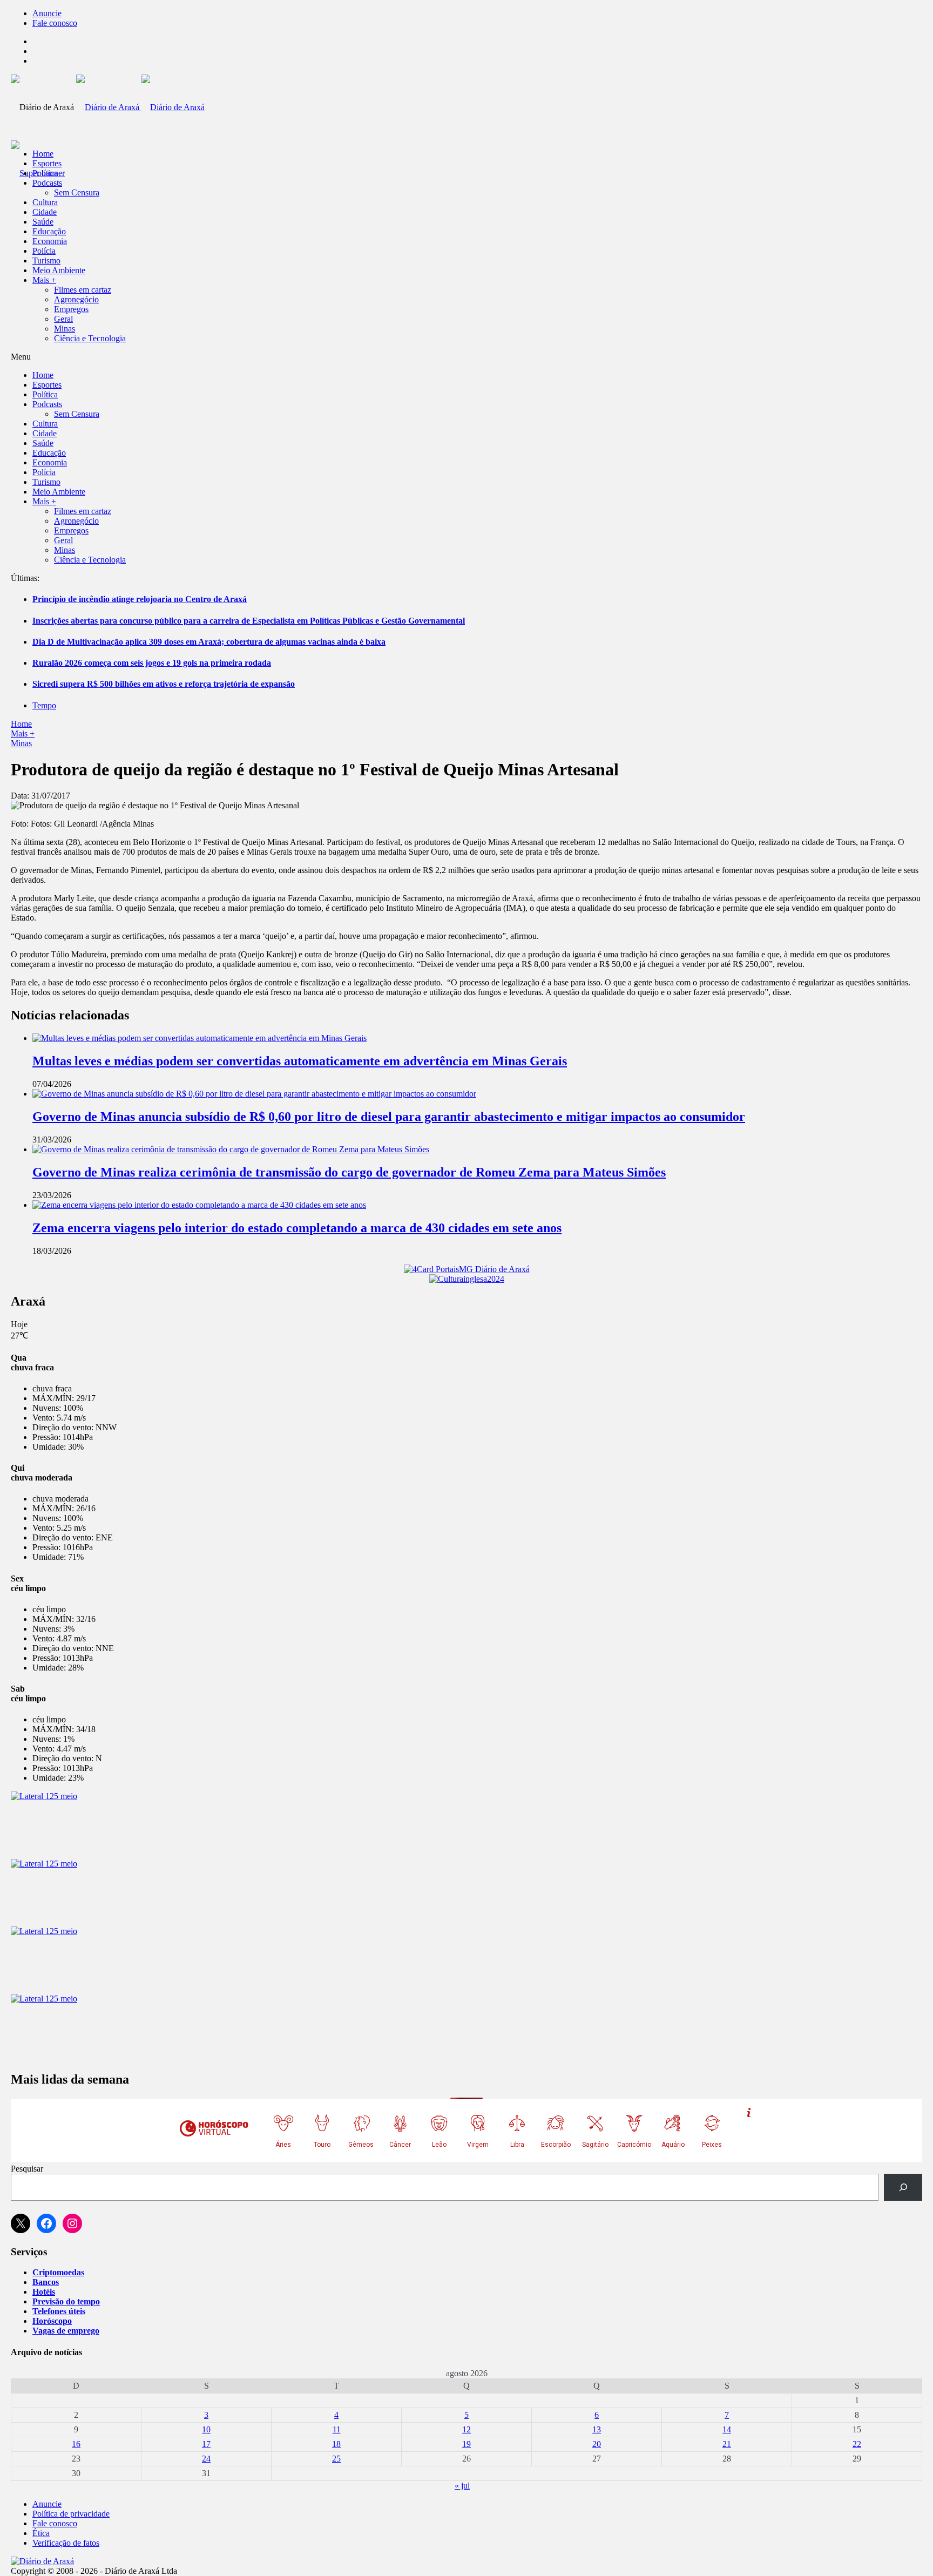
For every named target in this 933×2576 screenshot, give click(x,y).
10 (206, 2429)
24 (206, 2459)
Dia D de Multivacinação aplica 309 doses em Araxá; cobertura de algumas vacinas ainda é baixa (209, 642)
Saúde (43, 222)
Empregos (71, 309)
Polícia (44, 251)
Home (21, 724)
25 (336, 2459)
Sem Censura (77, 192)
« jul (462, 2486)
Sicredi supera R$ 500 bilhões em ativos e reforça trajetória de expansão (164, 684)
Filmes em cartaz (83, 290)
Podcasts (47, 183)
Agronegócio (76, 299)
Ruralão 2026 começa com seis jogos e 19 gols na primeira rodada (152, 663)
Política (45, 173)
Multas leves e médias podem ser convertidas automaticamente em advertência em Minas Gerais (300, 1061)
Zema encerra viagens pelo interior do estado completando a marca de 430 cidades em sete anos (297, 1228)
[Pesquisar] (903, 2187)
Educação (49, 231)
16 (76, 2444)
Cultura (45, 202)
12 (466, 2429)
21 (727, 2444)
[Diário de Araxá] (140, 107)
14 (727, 2429)
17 (206, 2444)
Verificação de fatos (66, 2543)
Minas (65, 329)
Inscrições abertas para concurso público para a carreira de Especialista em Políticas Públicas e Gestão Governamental (249, 621)
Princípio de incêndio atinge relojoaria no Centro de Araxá (140, 599)
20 (597, 2444)
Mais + (44, 280)
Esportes (47, 163)
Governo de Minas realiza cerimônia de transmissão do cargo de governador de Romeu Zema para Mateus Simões (349, 1172)
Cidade (45, 212)
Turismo (46, 261)
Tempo (44, 705)
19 (466, 2444)
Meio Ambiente (59, 270)
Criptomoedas (58, 2272)
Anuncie (47, 13)
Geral (63, 319)
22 (857, 2444)
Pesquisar (27, 2169)
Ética (41, 2533)
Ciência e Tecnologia (90, 338)
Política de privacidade (71, 2514)
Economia (50, 241)
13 (597, 2429)
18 (336, 2444)
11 (337, 2429)
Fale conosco (55, 23)
